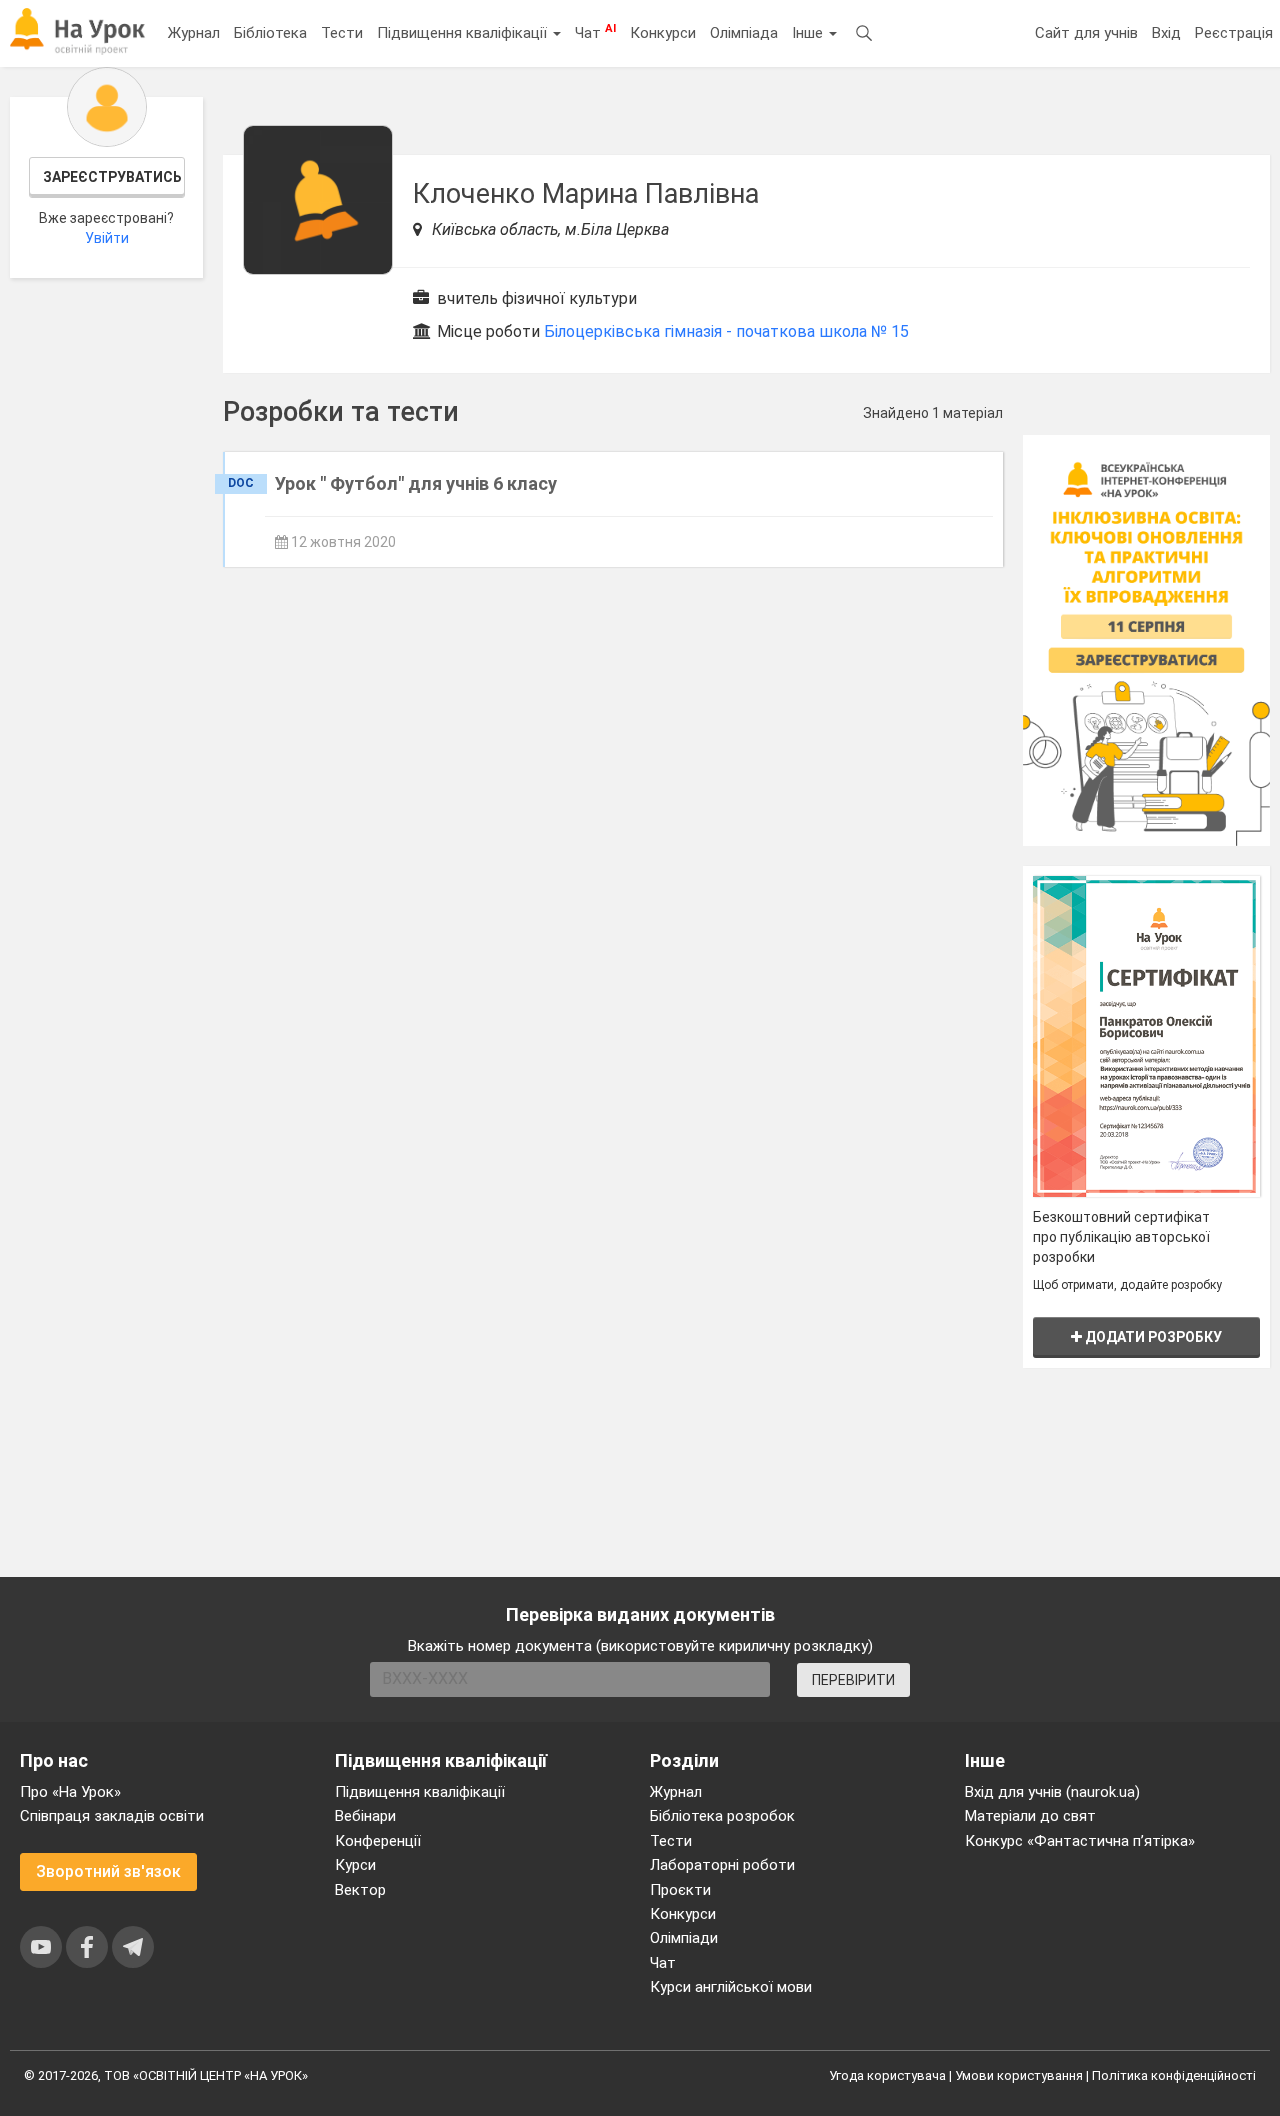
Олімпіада (744, 33)
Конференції (378, 1841)
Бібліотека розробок (722, 1816)
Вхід (1166, 33)
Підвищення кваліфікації (464, 33)
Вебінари (365, 1816)
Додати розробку (1152, 1337)
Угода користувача (887, 2075)
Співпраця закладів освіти (112, 1816)
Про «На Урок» (70, 1792)
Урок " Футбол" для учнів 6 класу (416, 483)
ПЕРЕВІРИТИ (853, 1680)
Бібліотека (270, 33)
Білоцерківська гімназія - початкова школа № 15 (726, 331)
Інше (809, 33)
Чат (595, 32)
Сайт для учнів (1086, 33)
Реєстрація (1234, 33)
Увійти (107, 238)
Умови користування (1019, 2075)
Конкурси (663, 33)
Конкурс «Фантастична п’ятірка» (1080, 1841)
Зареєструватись (112, 177)
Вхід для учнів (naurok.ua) (1052, 1792)
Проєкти (680, 1890)
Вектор (360, 1890)
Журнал (194, 33)
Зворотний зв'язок (108, 1871)
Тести (342, 33)
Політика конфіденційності (1174, 2075)
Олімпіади (684, 1938)
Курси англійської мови (731, 1987)
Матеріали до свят (1030, 1816)
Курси (355, 1865)
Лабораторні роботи (722, 1865)
